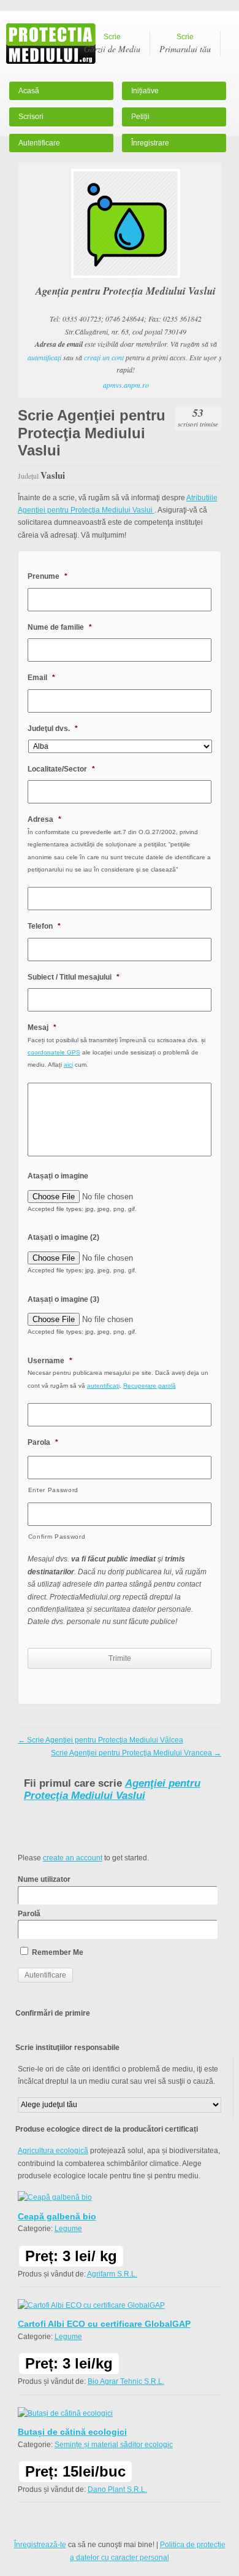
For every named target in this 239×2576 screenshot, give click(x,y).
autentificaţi (44, 357)
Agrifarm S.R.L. (112, 2274)
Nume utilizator (44, 1879)
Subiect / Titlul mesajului (74, 977)
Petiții (140, 117)
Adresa (44, 819)
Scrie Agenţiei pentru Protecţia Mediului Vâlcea (101, 1740)
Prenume (47, 576)
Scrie (112, 44)
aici (68, 1065)
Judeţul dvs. (53, 729)
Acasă (29, 91)
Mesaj (42, 1027)
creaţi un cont (104, 357)
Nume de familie (60, 627)
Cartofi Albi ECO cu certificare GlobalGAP (104, 2324)
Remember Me (57, 1952)
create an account (73, 1858)
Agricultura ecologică (53, 2151)
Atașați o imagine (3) (63, 1299)
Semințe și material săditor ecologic (114, 2445)
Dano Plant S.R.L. (117, 2489)
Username (50, 1361)
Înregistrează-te (40, 2545)
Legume (68, 2229)
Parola (43, 1442)
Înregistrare (150, 143)
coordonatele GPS (54, 1052)
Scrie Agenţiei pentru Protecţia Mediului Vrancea (136, 1753)
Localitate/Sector (61, 769)
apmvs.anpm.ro (126, 385)
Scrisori (31, 117)
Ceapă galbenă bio (57, 2216)
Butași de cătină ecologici (72, 2432)
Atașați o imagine (58, 1176)
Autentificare (39, 143)
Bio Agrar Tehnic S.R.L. (126, 2381)
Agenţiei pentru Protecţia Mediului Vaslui (112, 1789)
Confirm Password (57, 1537)
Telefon (44, 926)
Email (41, 678)
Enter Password (53, 1490)
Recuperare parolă (150, 1386)
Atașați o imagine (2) (63, 1237)
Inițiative (145, 91)
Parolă (29, 1914)
